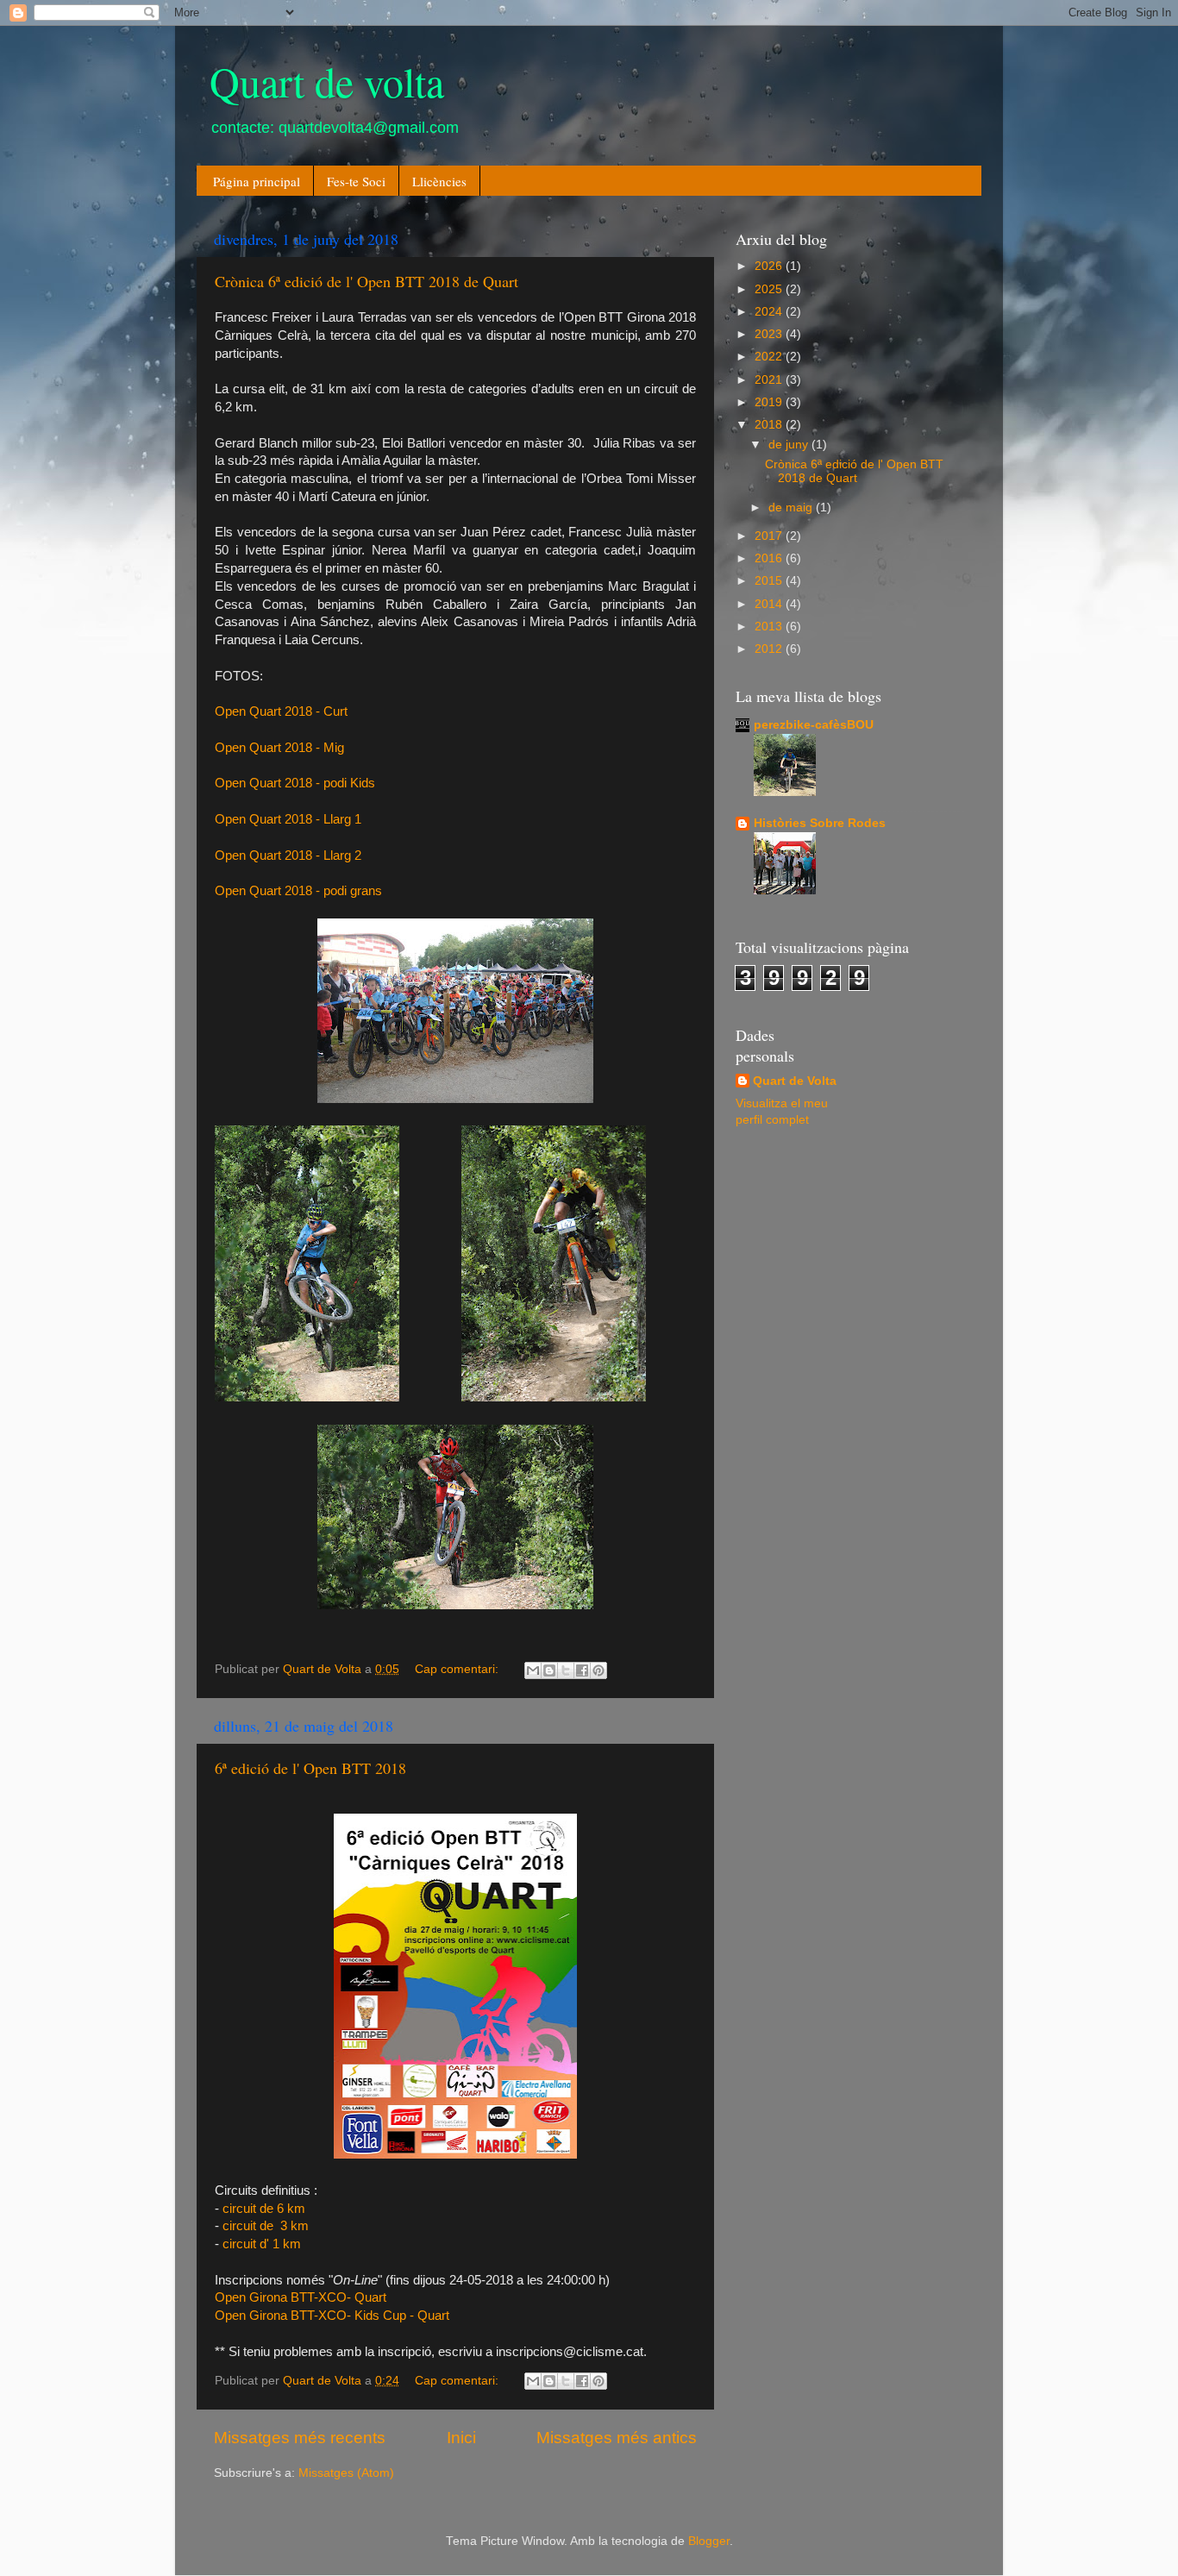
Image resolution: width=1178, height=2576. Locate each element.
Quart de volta (327, 81)
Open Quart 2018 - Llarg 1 (288, 819)
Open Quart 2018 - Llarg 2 (288, 856)
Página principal (257, 181)
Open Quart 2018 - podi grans (298, 891)
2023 (770, 334)
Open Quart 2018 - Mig (279, 748)
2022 (770, 357)
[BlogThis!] (549, 1670)
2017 (770, 536)
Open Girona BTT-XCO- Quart (301, 2297)
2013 (770, 627)
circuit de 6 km (264, 2209)
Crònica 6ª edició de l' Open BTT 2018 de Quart (367, 281)
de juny (790, 445)
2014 (770, 604)
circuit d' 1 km (262, 2244)
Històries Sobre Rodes (820, 823)
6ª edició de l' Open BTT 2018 (310, 1768)
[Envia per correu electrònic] (533, 1670)
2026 (770, 266)
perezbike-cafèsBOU (814, 725)
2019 (770, 402)
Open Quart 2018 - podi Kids (295, 783)
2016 (770, 558)
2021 (770, 380)
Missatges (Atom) (346, 2473)
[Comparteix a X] (566, 1670)
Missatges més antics (617, 2438)
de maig (792, 508)
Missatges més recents (300, 2438)
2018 (770, 425)
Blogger (709, 2541)
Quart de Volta (795, 1081)
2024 (770, 312)
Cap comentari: (458, 1669)
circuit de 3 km (266, 2226)
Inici (461, 2438)
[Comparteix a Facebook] (582, 1670)
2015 (770, 581)
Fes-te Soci (356, 181)
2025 (770, 289)
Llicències (439, 181)
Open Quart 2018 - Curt (281, 711)
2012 (770, 649)
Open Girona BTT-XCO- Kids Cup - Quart (332, 2316)
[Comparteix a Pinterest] (598, 1670)
